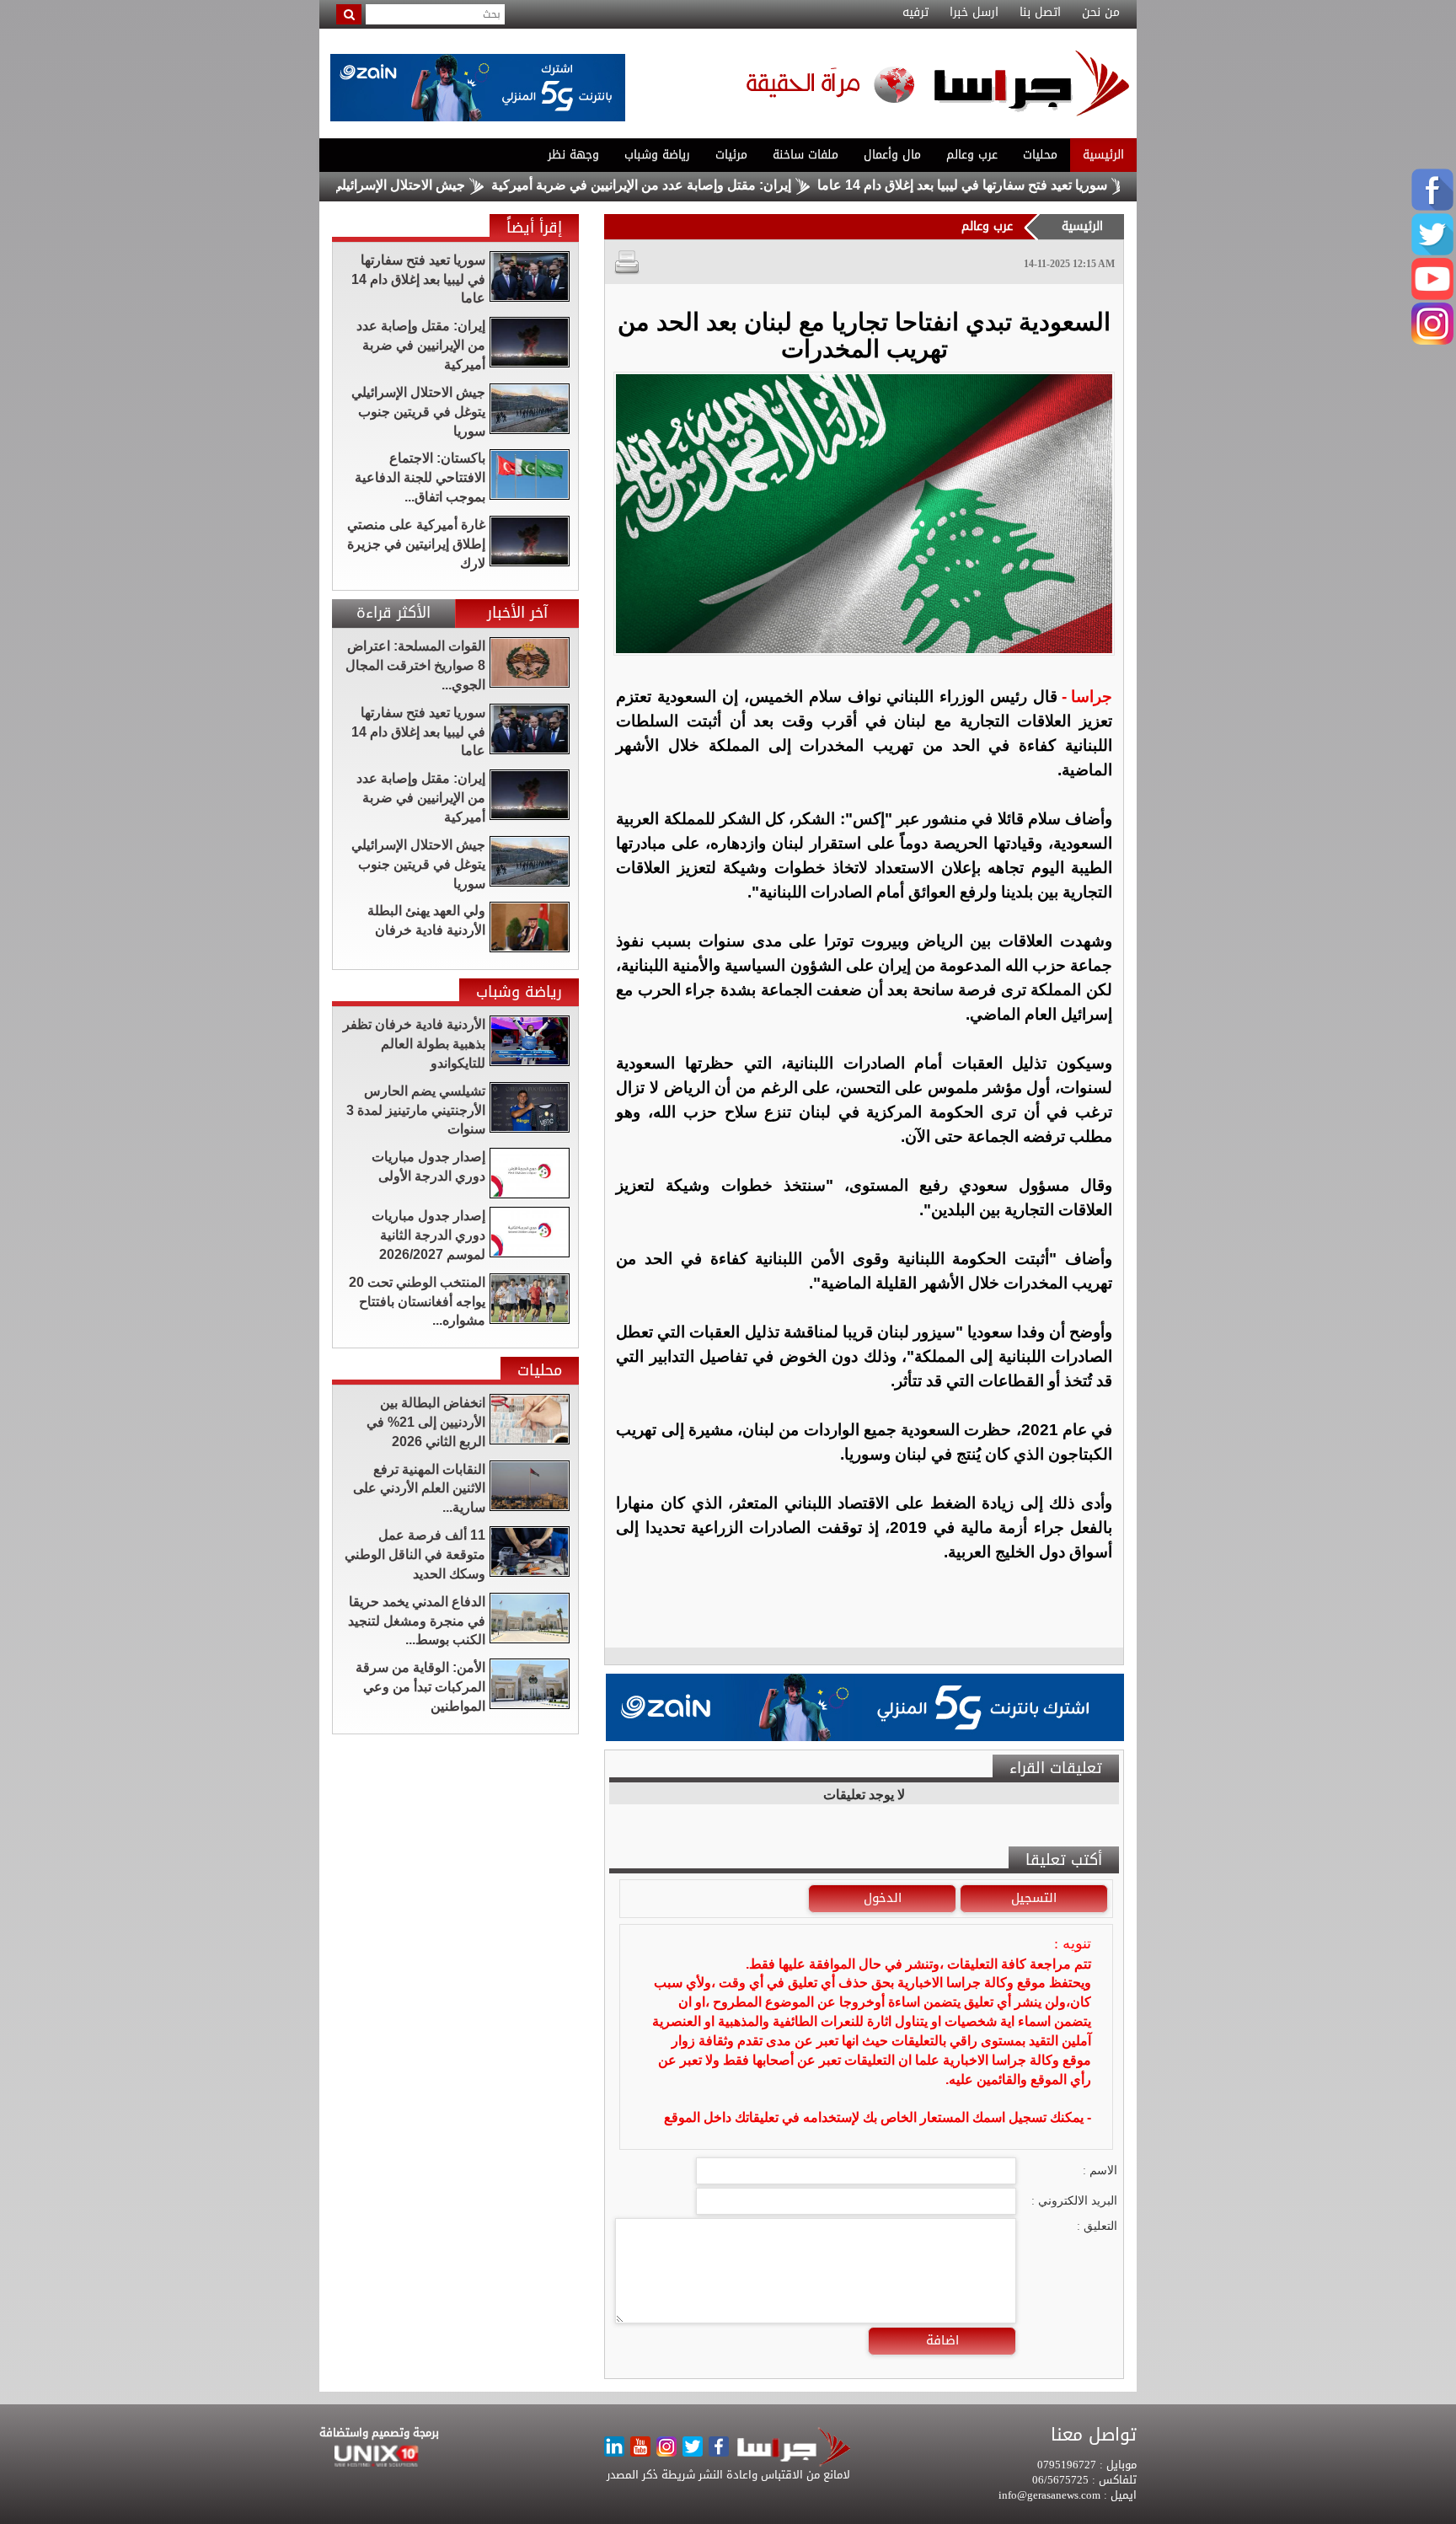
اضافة (942, 2340)
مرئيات (731, 155)
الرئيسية (1103, 155)
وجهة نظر (573, 155)
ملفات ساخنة (806, 155)
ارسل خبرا (974, 13)
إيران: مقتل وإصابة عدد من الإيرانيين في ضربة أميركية (720, 185)
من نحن (1101, 13)
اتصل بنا (1040, 13)
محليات (1040, 155)
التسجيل (1034, 1898)
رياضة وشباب (657, 155)
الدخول (883, 1898)
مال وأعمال (892, 155)
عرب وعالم (972, 155)
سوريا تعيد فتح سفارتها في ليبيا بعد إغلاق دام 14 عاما (1041, 185)
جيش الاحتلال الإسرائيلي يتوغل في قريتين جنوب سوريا (393, 185)
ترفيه (915, 13)
